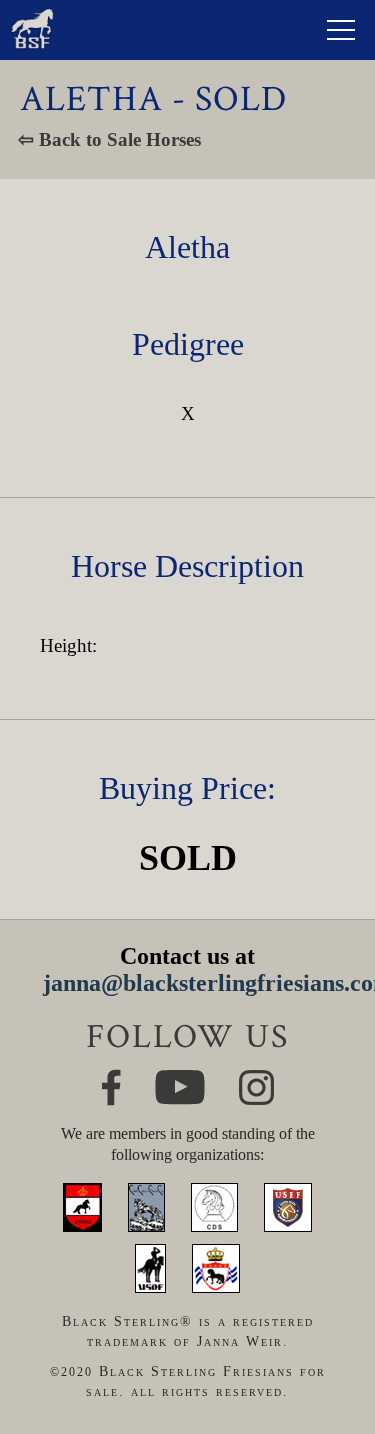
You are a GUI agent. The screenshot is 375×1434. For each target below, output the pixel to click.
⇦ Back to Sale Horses (109, 139)
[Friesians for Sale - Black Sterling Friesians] (32, 13)
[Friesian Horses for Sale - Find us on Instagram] (256, 1078)
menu (341, 30)
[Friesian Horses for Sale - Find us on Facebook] (111, 1077)
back (331, 1350)
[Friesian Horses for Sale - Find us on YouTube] (180, 1078)
